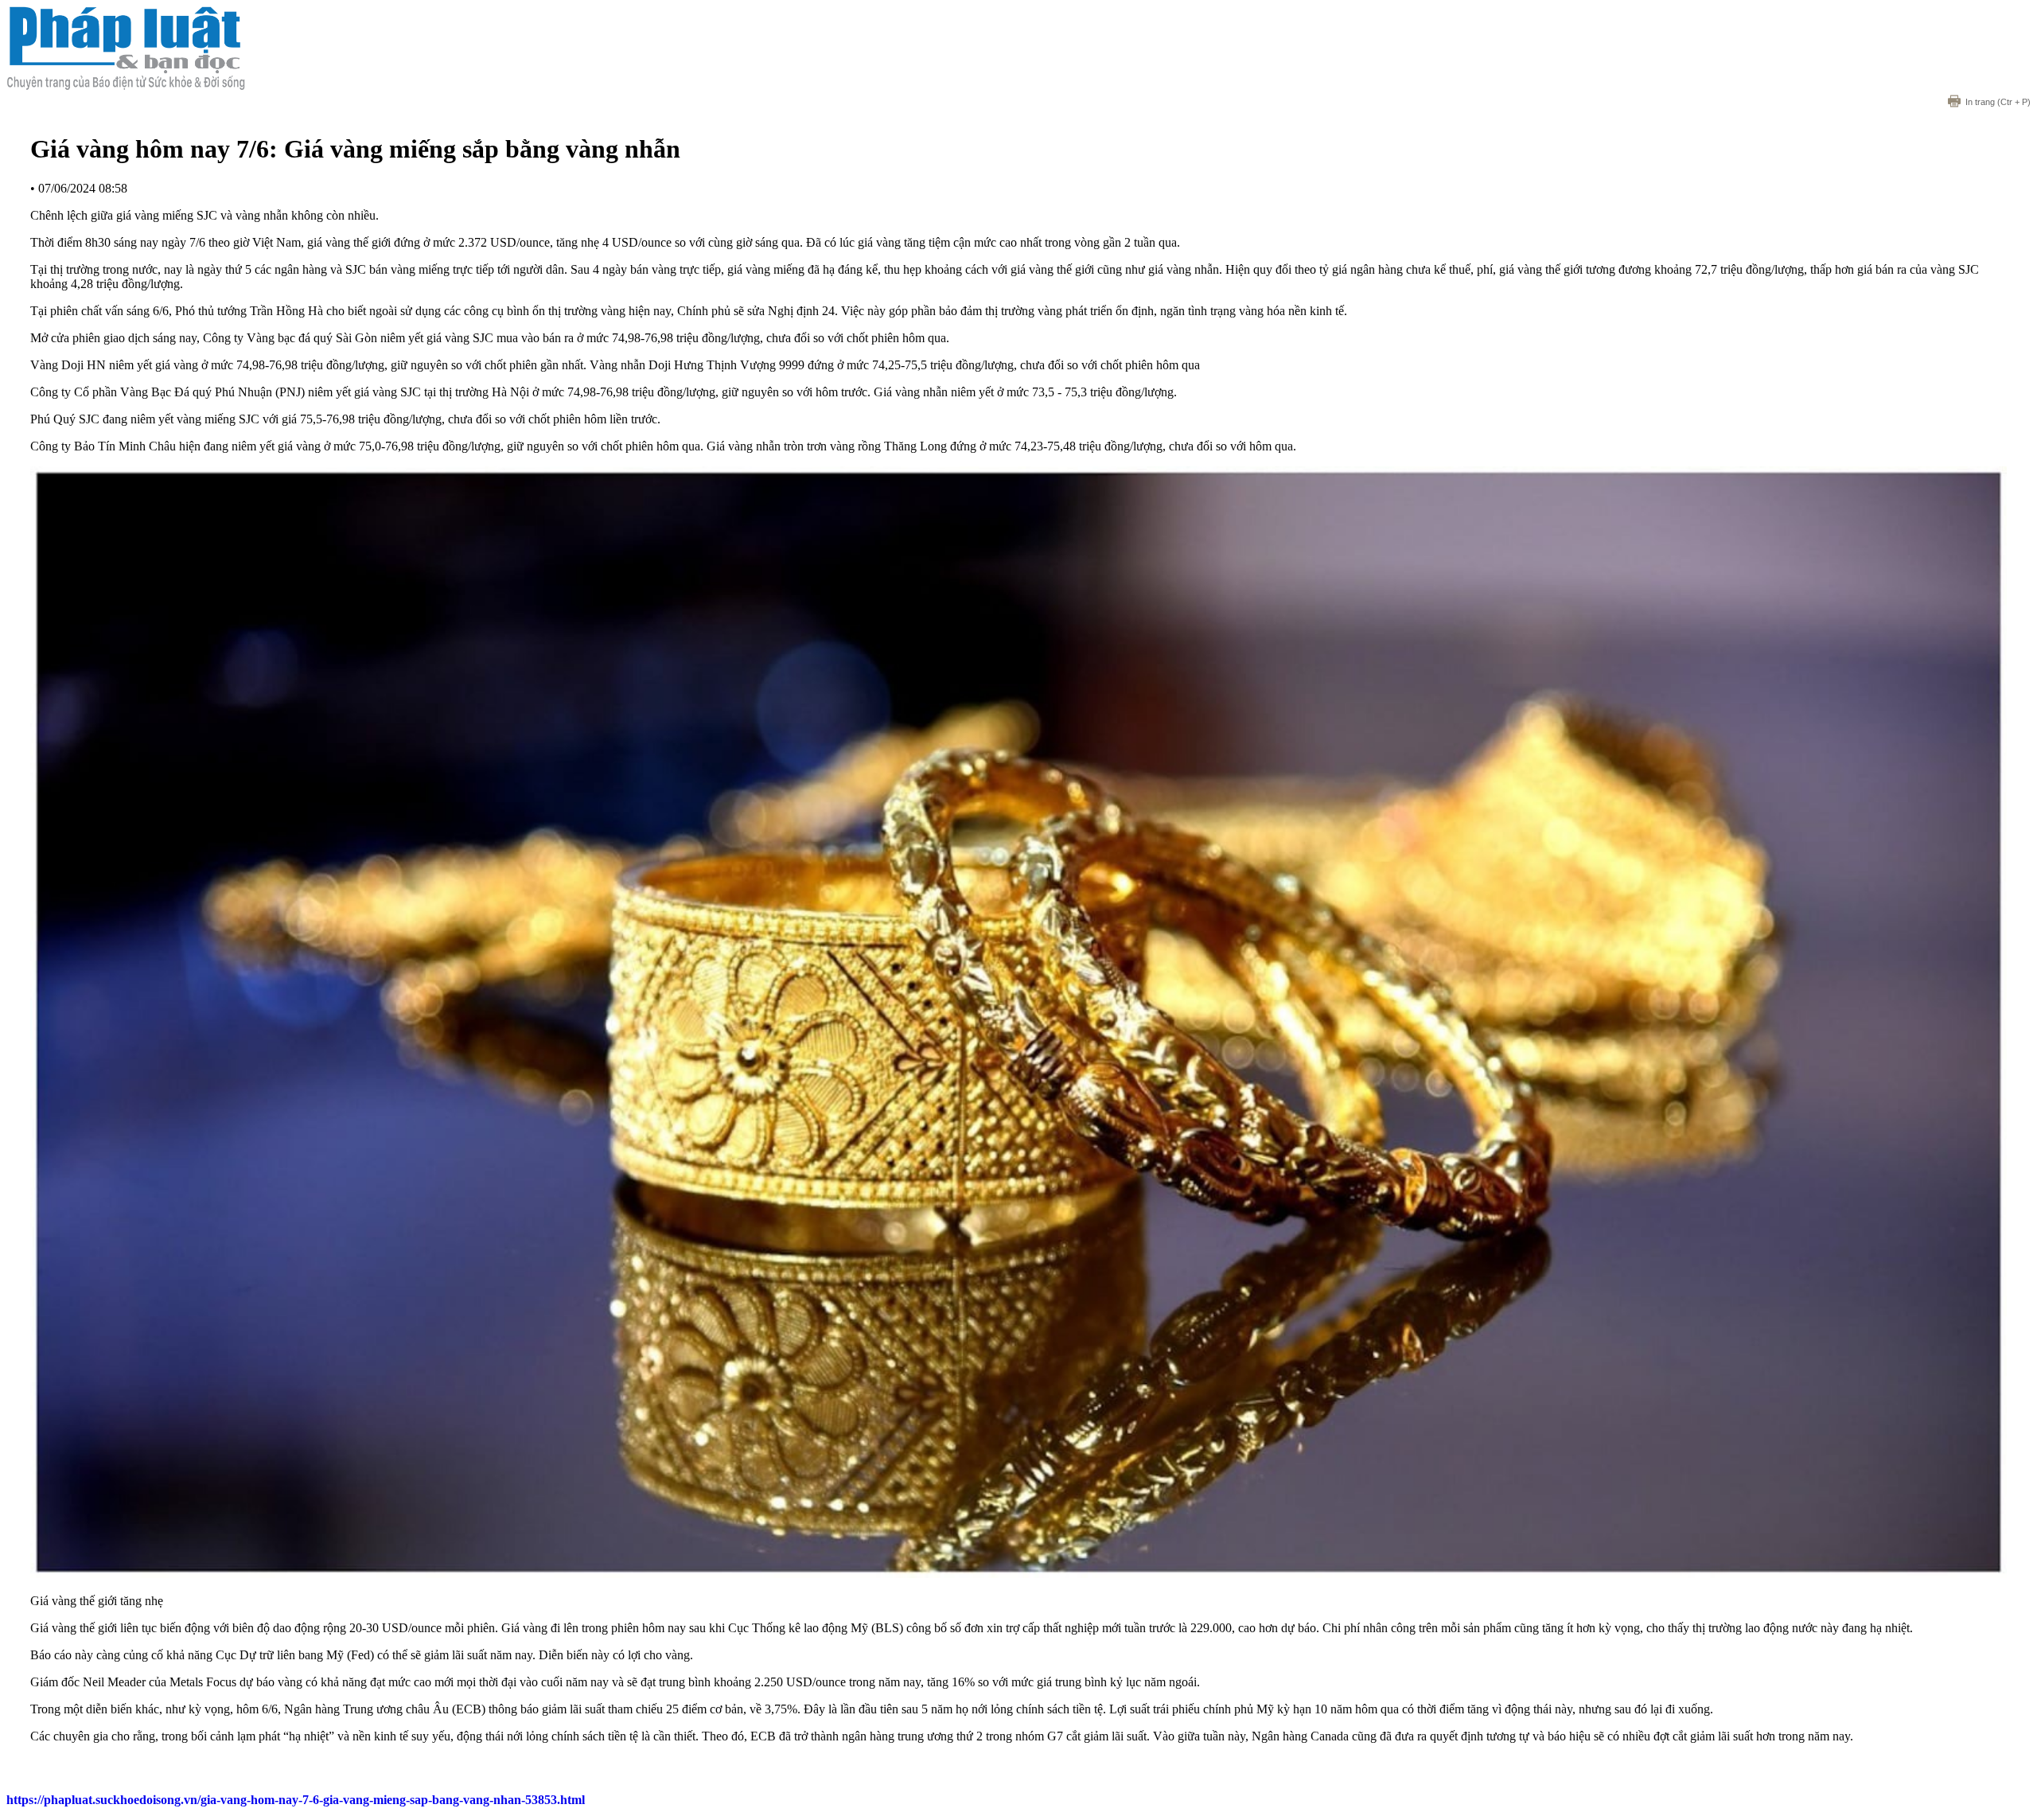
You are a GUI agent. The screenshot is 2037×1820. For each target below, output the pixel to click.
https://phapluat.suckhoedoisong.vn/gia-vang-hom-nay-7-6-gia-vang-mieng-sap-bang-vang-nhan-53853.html (296, 1800)
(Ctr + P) (1998, 102)
